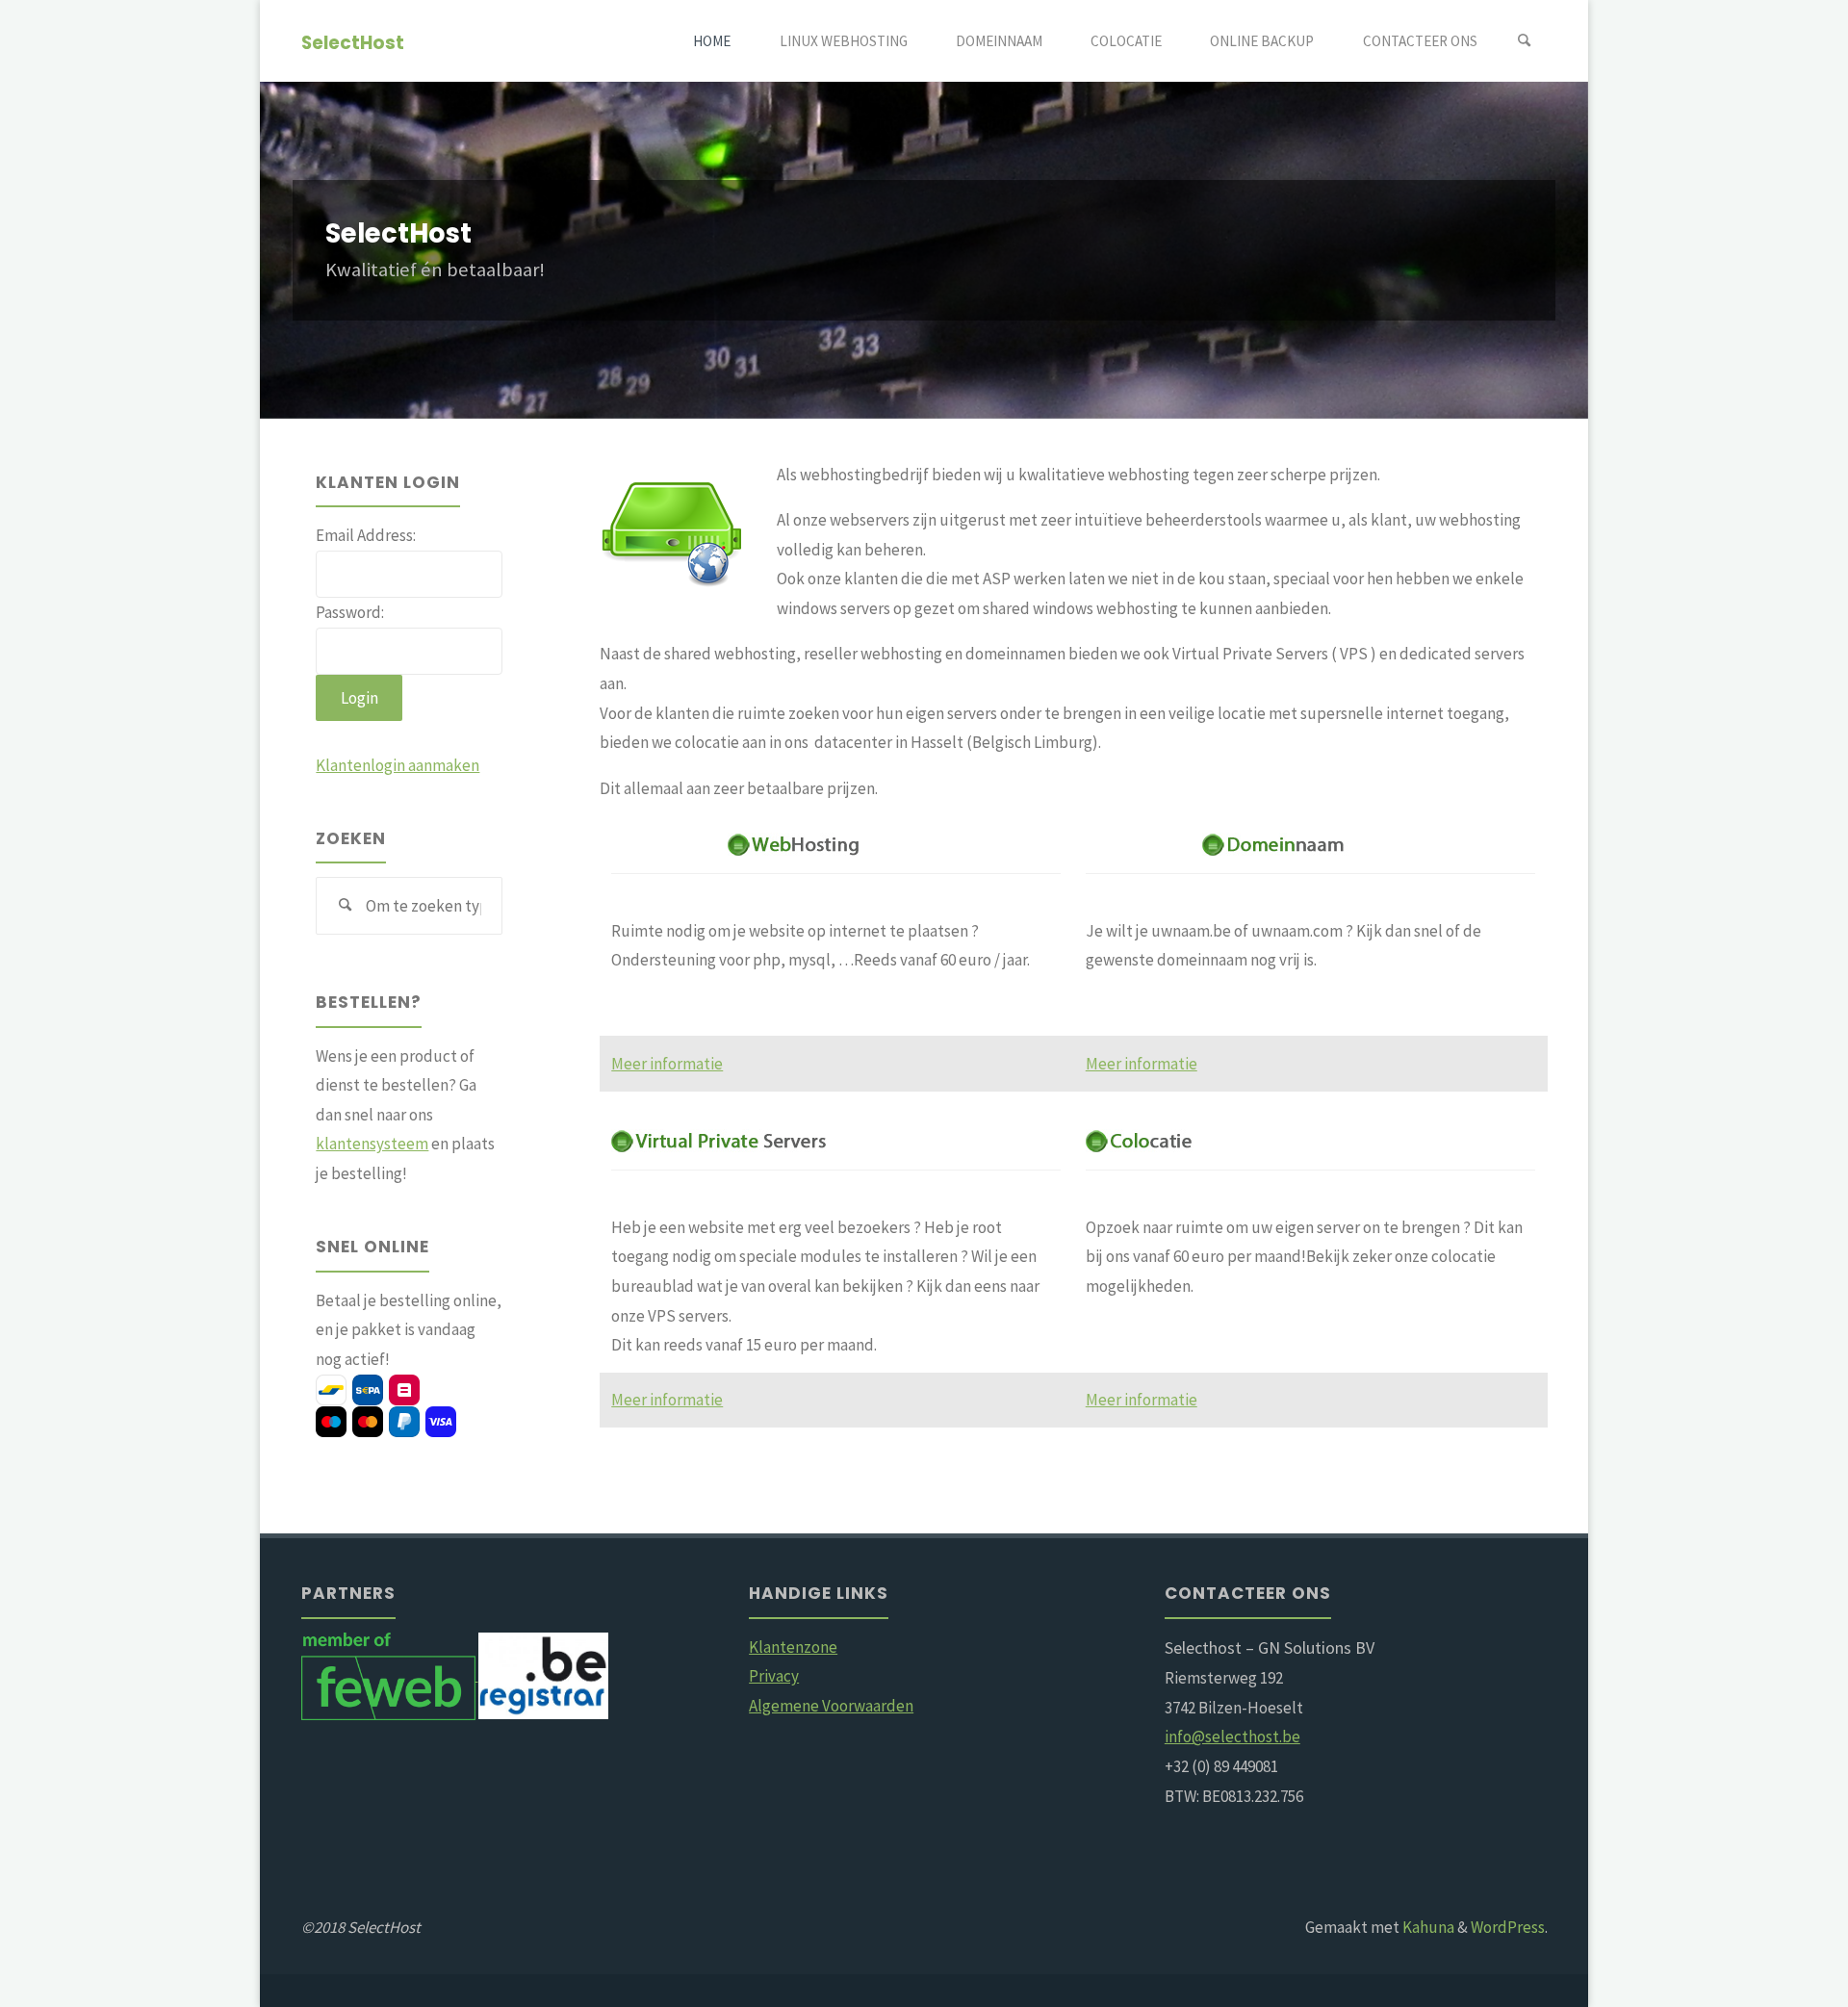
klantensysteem (372, 1144)
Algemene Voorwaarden (831, 1706)
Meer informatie (667, 1064)
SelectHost (353, 42)
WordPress (1508, 1927)
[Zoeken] (1525, 41)
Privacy (774, 1676)
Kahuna (1427, 1927)
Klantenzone (793, 1647)
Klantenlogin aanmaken (398, 765)
